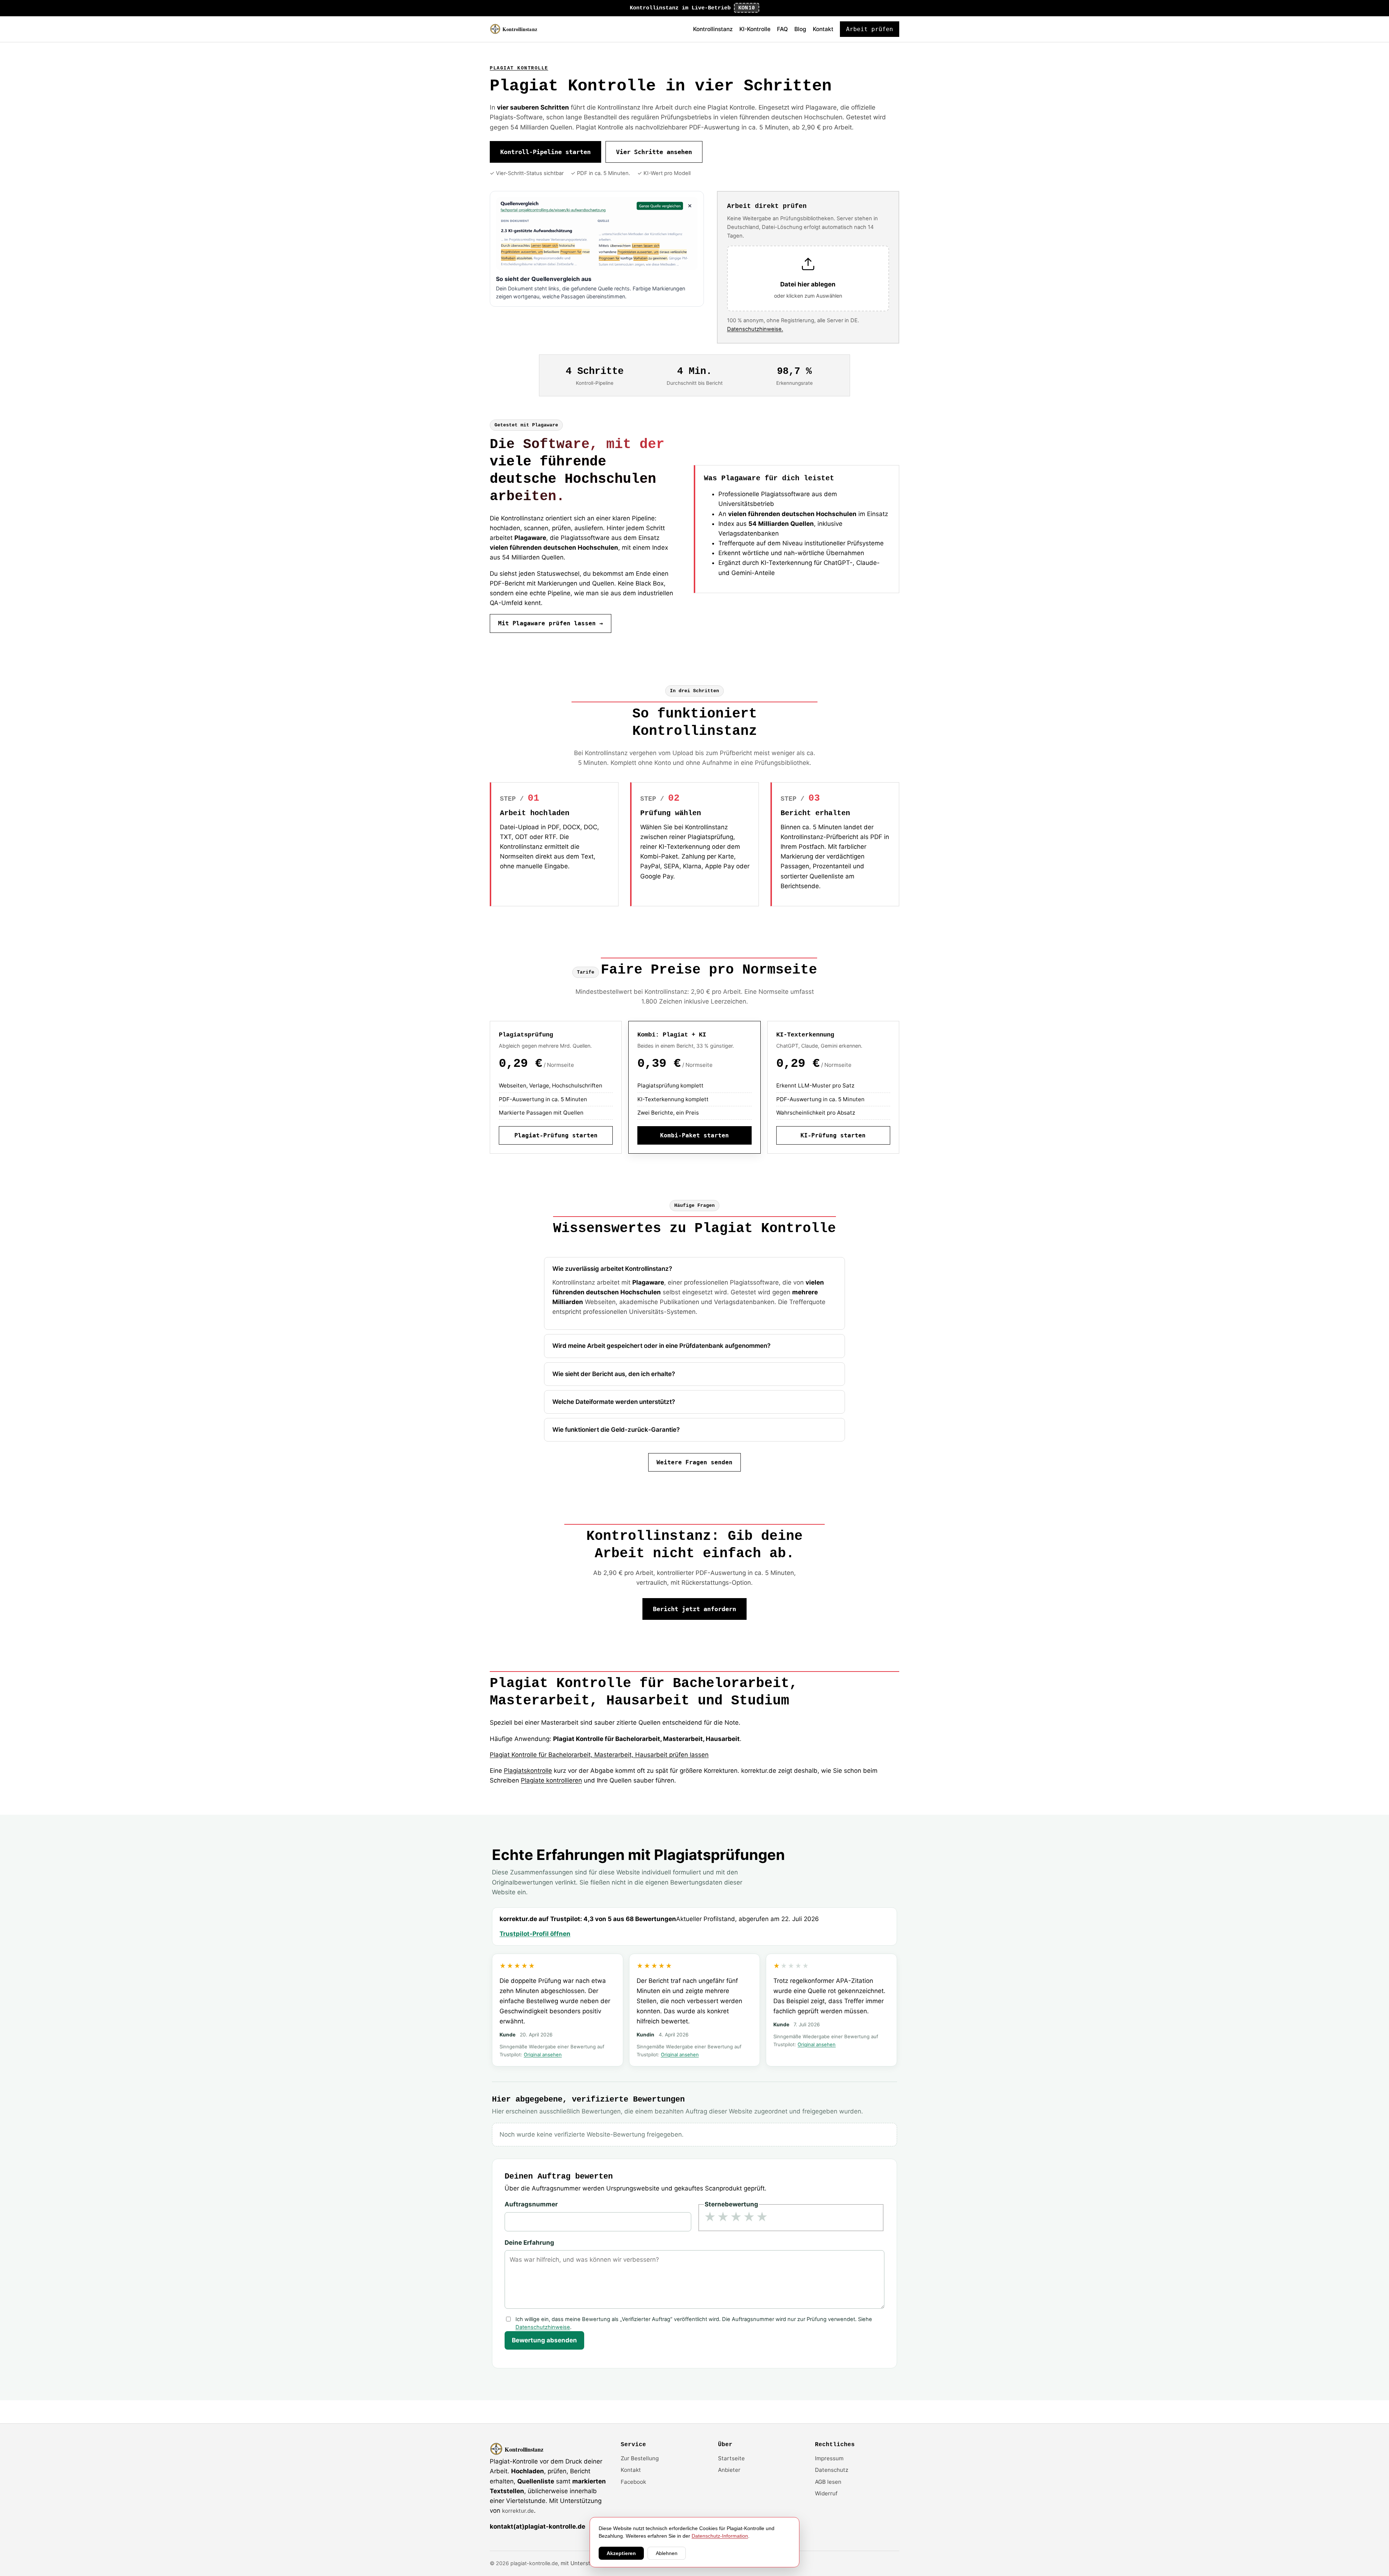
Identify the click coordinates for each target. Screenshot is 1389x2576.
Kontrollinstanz (713, 29)
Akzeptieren (621, 2553)
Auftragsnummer (531, 2204)
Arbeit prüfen (870, 29)
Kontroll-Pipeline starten (545, 152)
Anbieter (729, 2470)
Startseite (731, 2458)
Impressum (829, 2458)
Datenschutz (832, 2470)
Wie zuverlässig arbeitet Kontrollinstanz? (612, 1269)
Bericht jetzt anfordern (694, 1609)
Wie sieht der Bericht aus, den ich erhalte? (614, 1374)
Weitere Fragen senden (694, 1462)
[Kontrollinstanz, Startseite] (517, 29)
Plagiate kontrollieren (551, 1780)
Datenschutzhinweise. (755, 329)
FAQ (782, 29)
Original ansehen (543, 2055)
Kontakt (823, 29)
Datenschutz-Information (720, 2536)
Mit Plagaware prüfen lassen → (551, 623)
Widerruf (826, 2493)
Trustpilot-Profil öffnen (535, 1934)
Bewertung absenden (544, 2340)
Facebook (633, 2482)
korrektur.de (518, 2511)
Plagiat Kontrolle (519, 68)
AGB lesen (828, 2482)
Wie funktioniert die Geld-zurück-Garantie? (616, 1430)
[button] (808, 279)
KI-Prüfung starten (833, 1135)
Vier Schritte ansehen (654, 152)
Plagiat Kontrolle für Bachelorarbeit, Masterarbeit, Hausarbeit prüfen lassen (599, 1755)
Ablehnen (667, 2553)
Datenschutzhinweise (543, 2327)
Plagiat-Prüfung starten (556, 1135)
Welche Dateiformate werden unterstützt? (614, 1402)
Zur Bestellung (640, 2458)
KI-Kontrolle (755, 29)
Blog (800, 29)
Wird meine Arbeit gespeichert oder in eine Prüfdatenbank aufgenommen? (661, 1346)
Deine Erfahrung (529, 2243)
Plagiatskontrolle (528, 1771)
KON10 (747, 8)
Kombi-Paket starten (694, 1135)
